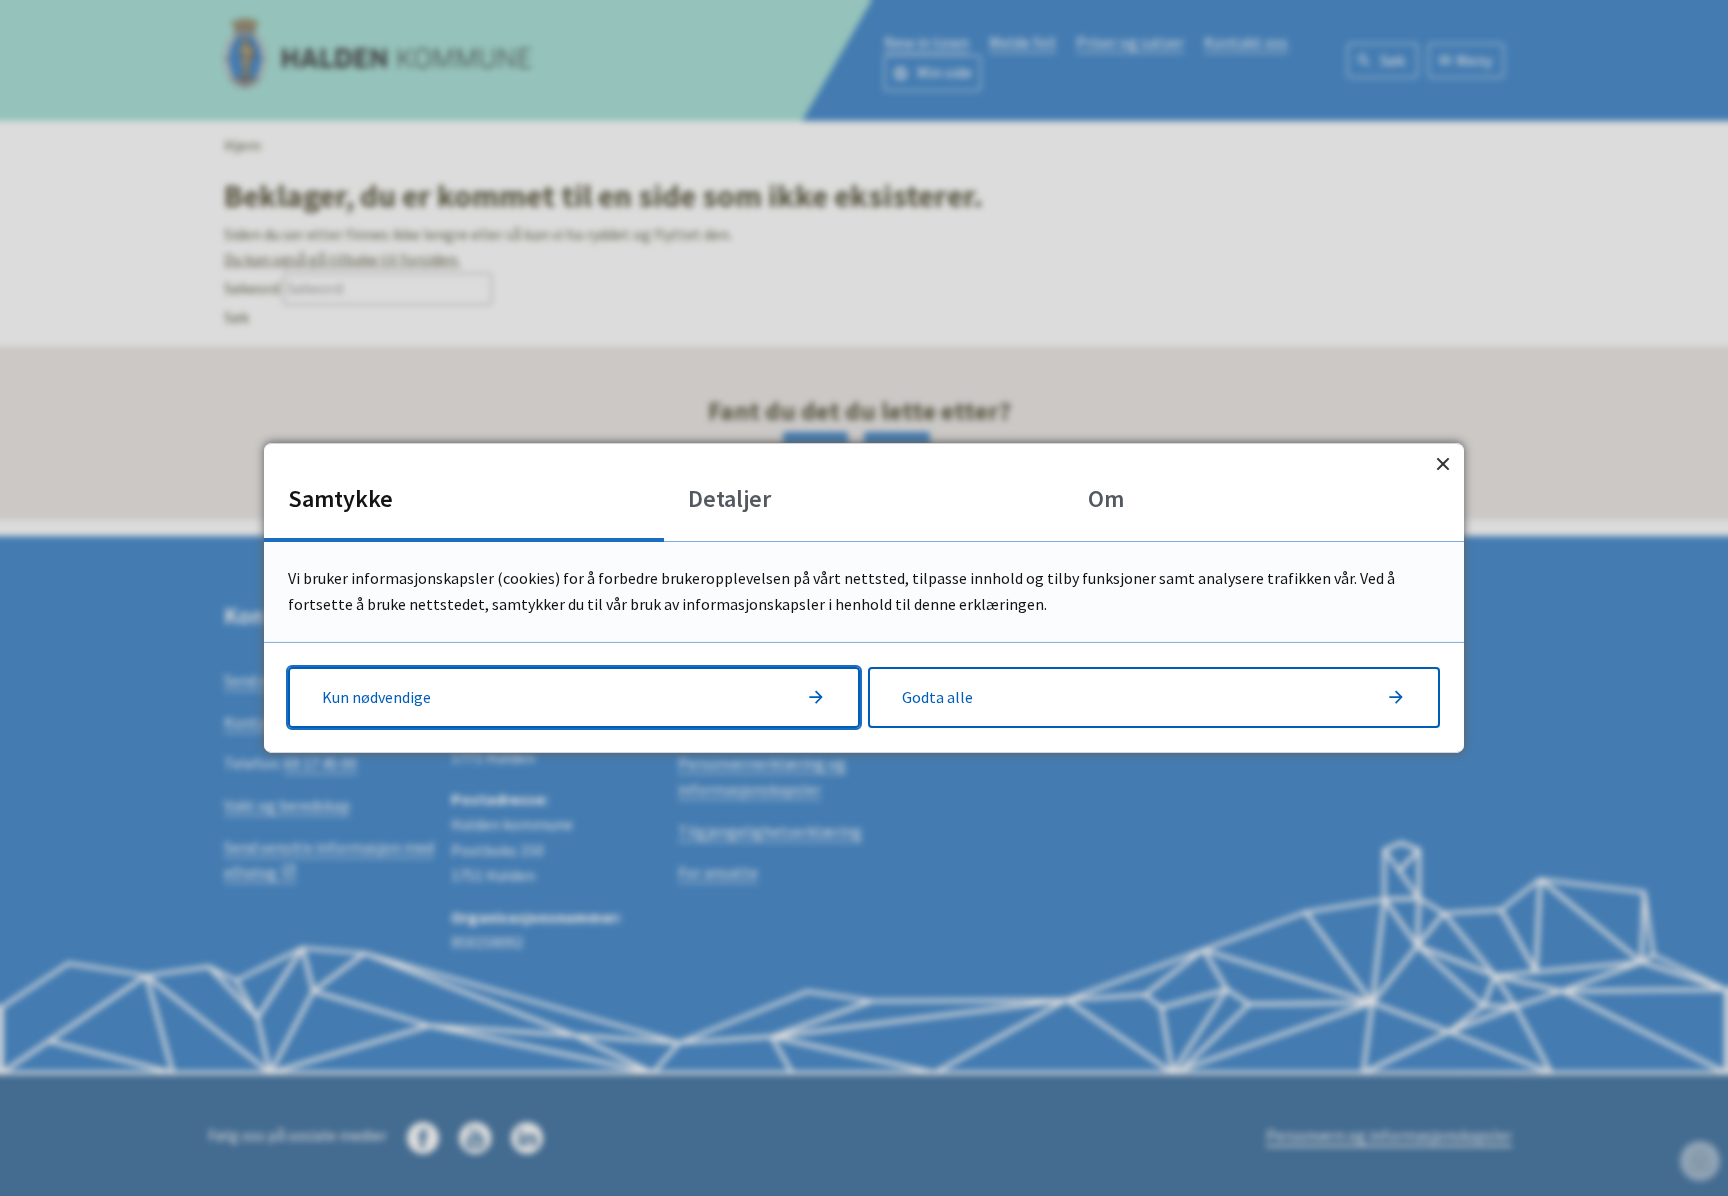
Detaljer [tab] (729, 498)
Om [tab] (1106, 498)
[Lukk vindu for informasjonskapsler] (1442, 464)
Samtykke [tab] (340, 498)
